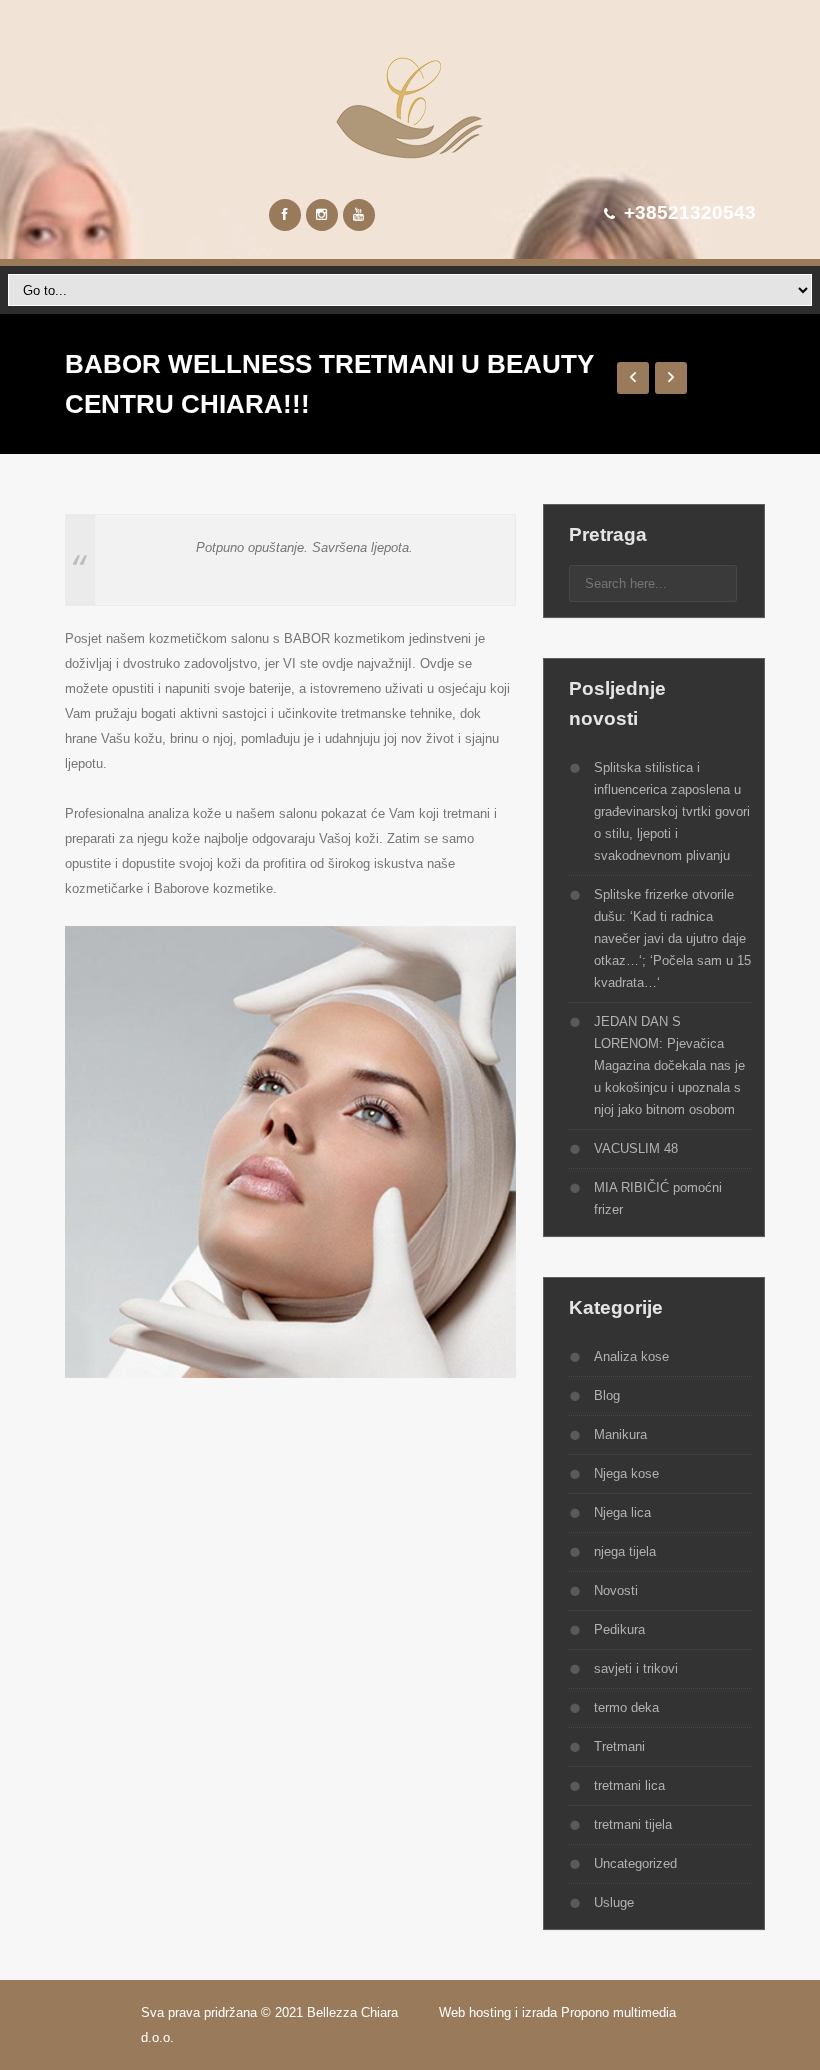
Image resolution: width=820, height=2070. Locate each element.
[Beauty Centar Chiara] (410, 107)
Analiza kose (631, 1356)
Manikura (620, 1434)
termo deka (626, 1707)
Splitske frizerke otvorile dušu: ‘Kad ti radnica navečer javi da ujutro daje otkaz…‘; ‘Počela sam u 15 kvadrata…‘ (672, 938)
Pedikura (619, 1629)
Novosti (616, 1590)
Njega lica (622, 1512)
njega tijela (625, 1551)
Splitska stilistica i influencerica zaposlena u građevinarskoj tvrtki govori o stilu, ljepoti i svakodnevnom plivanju (672, 811)
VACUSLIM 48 (636, 1148)
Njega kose (626, 1473)
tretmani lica (629, 1785)
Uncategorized (635, 1863)
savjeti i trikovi (636, 1668)
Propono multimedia (620, 2012)
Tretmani (619, 1746)
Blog (607, 1395)
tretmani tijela (633, 1824)
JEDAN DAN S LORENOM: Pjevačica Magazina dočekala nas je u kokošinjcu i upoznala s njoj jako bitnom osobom (669, 1065)
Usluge (614, 1902)
